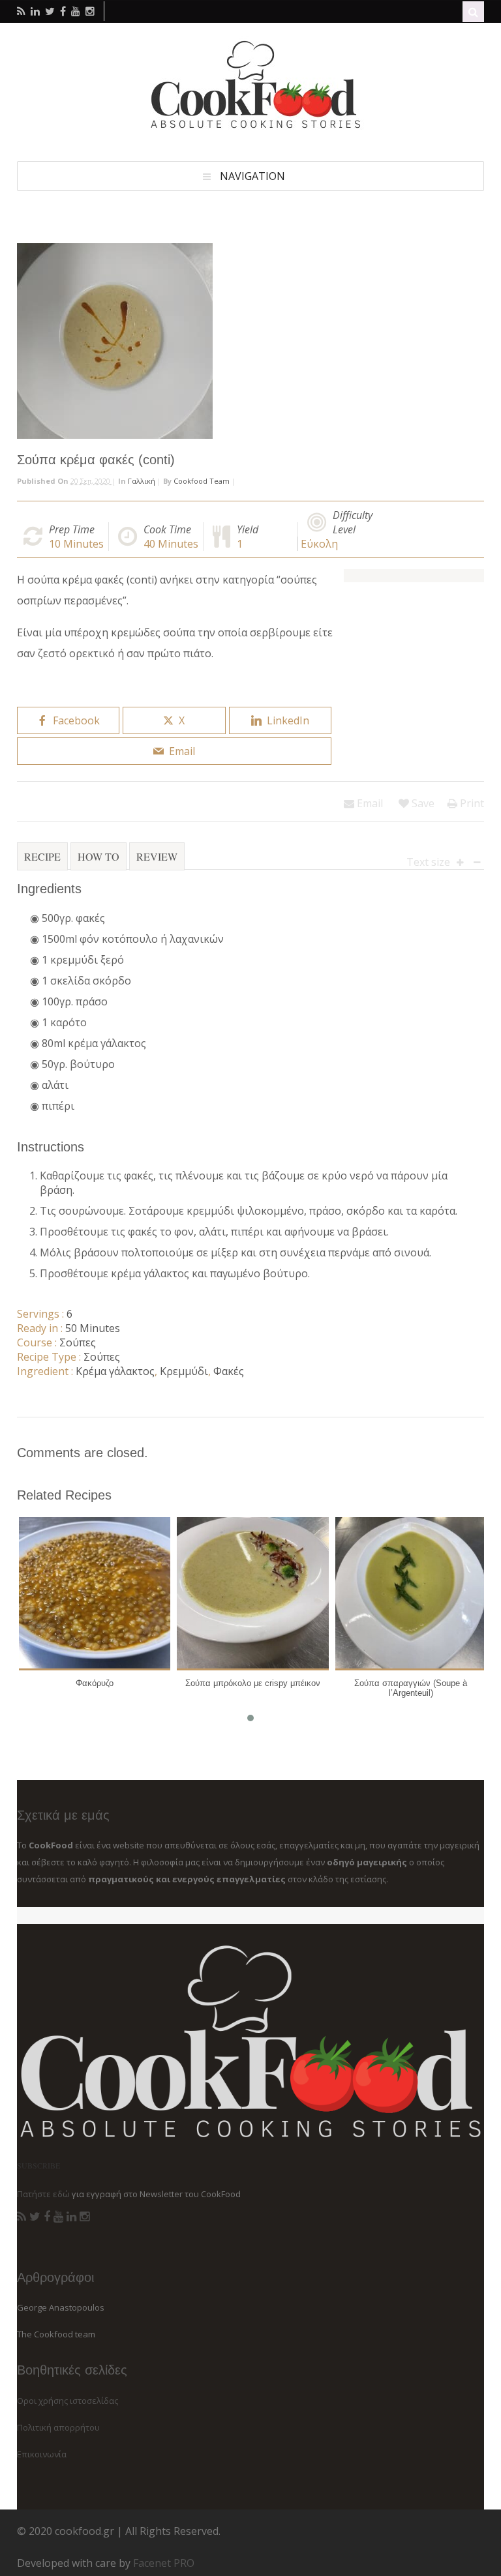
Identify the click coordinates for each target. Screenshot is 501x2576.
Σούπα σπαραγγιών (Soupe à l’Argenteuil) (411, 1688)
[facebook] (63, 11)
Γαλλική (142, 481)
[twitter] (50, 11)
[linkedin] (35, 11)
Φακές (229, 1371)
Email (369, 803)
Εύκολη (319, 544)
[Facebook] (47, 2217)
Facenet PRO (164, 2563)
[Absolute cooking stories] (250, 128)
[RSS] (22, 2217)
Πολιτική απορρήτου (58, 2427)
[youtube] (76, 11)
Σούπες (78, 1342)
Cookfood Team (202, 481)
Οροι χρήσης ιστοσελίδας (68, 2401)
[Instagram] (84, 2217)
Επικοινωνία (42, 2454)
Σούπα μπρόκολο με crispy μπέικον (253, 1683)
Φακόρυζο (95, 1683)
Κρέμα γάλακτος (115, 1371)
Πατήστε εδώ (43, 2194)
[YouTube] (58, 2217)
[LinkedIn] (71, 2217)
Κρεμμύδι (184, 1371)
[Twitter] (35, 2217)
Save (422, 803)
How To (99, 856)
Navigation (252, 176)
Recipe (42, 856)
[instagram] (90, 11)
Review (157, 856)
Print (471, 803)
